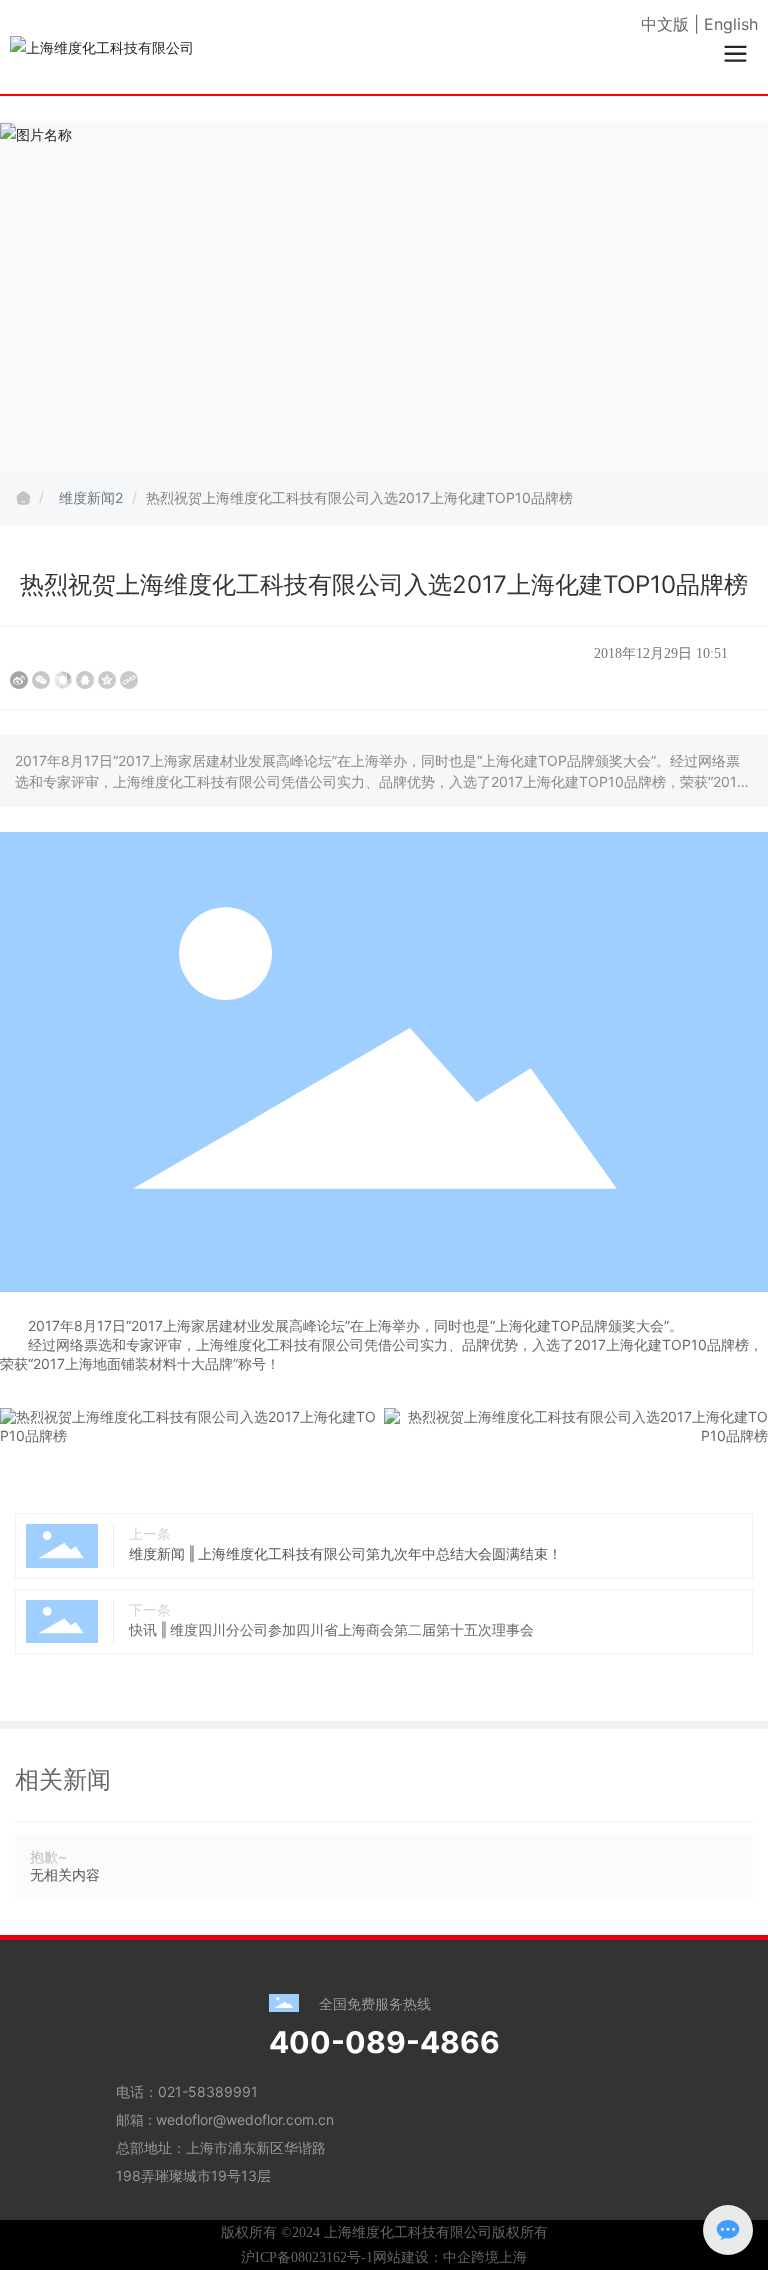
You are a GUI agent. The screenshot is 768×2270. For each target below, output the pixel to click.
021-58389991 (208, 2091)
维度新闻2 (91, 497)
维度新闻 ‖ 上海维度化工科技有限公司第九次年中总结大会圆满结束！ (345, 1553)
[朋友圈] (63, 680)
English (731, 24)
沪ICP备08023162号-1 (307, 2257)
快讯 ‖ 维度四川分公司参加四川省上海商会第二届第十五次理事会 (331, 1629)
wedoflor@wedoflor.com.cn (245, 2119)
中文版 (665, 24)
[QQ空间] (107, 680)
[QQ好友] (85, 680)
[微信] (41, 680)
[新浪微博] (19, 680)
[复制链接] (129, 680)
